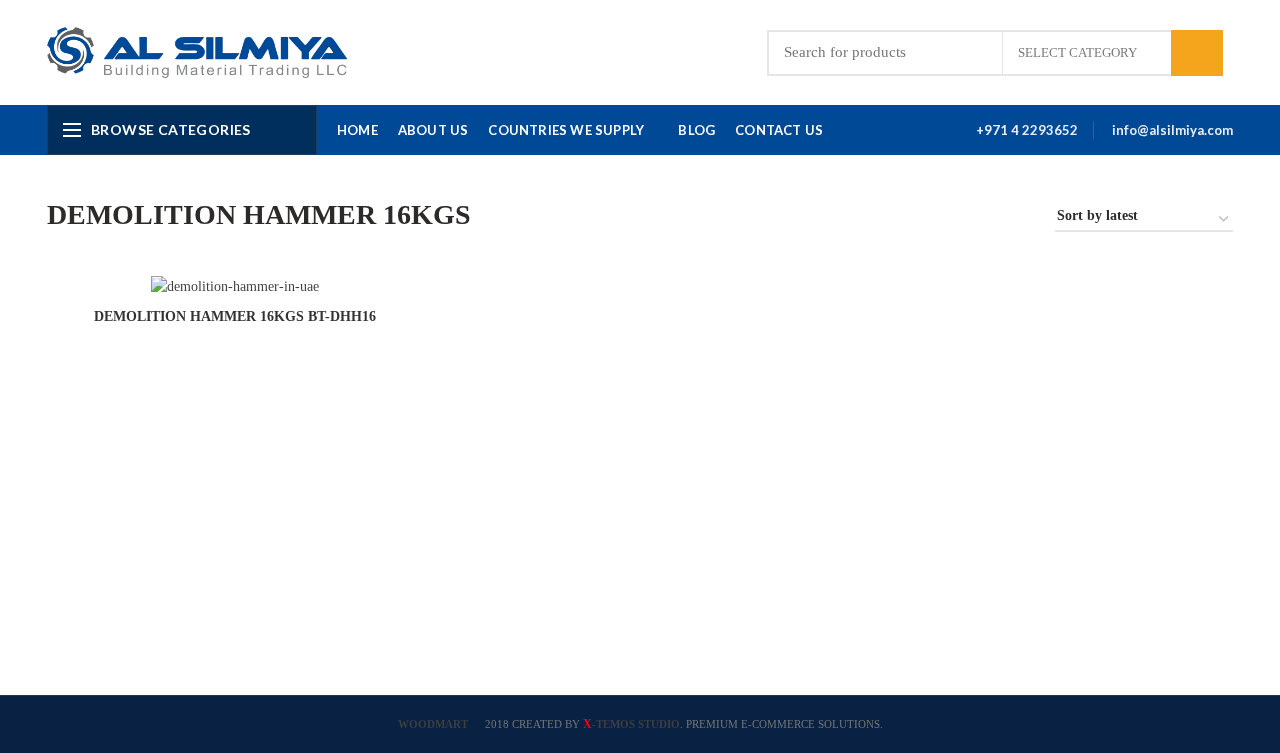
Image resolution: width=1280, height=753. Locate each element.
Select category (1077, 52)
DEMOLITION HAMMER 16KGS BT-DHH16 (235, 316)
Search (1197, 53)
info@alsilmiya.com (1172, 130)
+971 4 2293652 (1027, 130)
